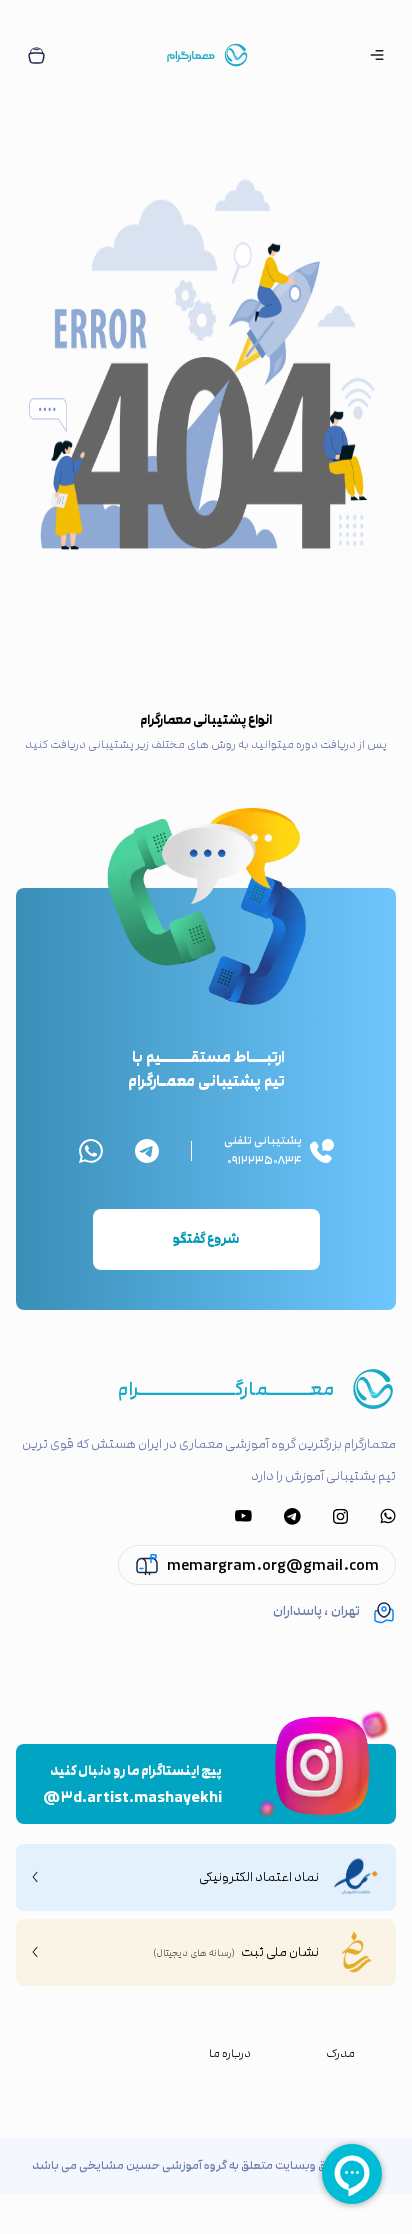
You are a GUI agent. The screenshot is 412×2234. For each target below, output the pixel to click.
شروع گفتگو (206, 1239)
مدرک (340, 2054)
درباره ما (230, 2054)
